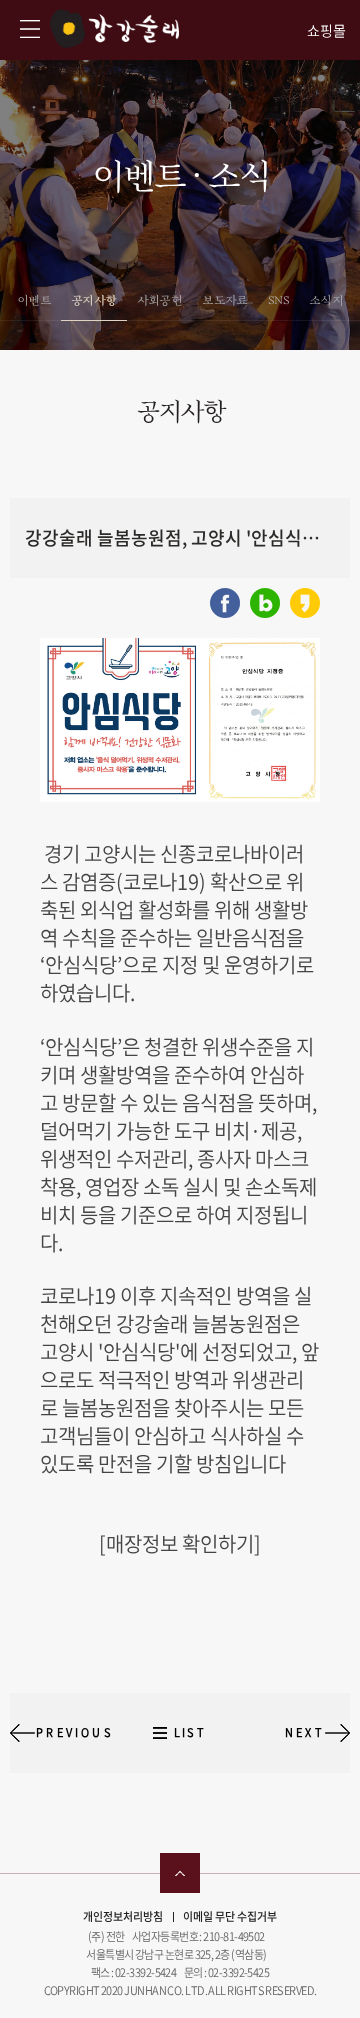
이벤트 (34, 300)
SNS (278, 300)
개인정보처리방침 (123, 1916)
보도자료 (225, 300)
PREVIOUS (75, 1732)
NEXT (305, 1732)
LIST (190, 1732)
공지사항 (94, 300)
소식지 (326, 300)
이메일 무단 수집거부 (230, 1916)
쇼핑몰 (326, 30)
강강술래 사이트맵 (30, 29)
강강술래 (114, 28)
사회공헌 (160, 300)
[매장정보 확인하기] (180, 1543)
